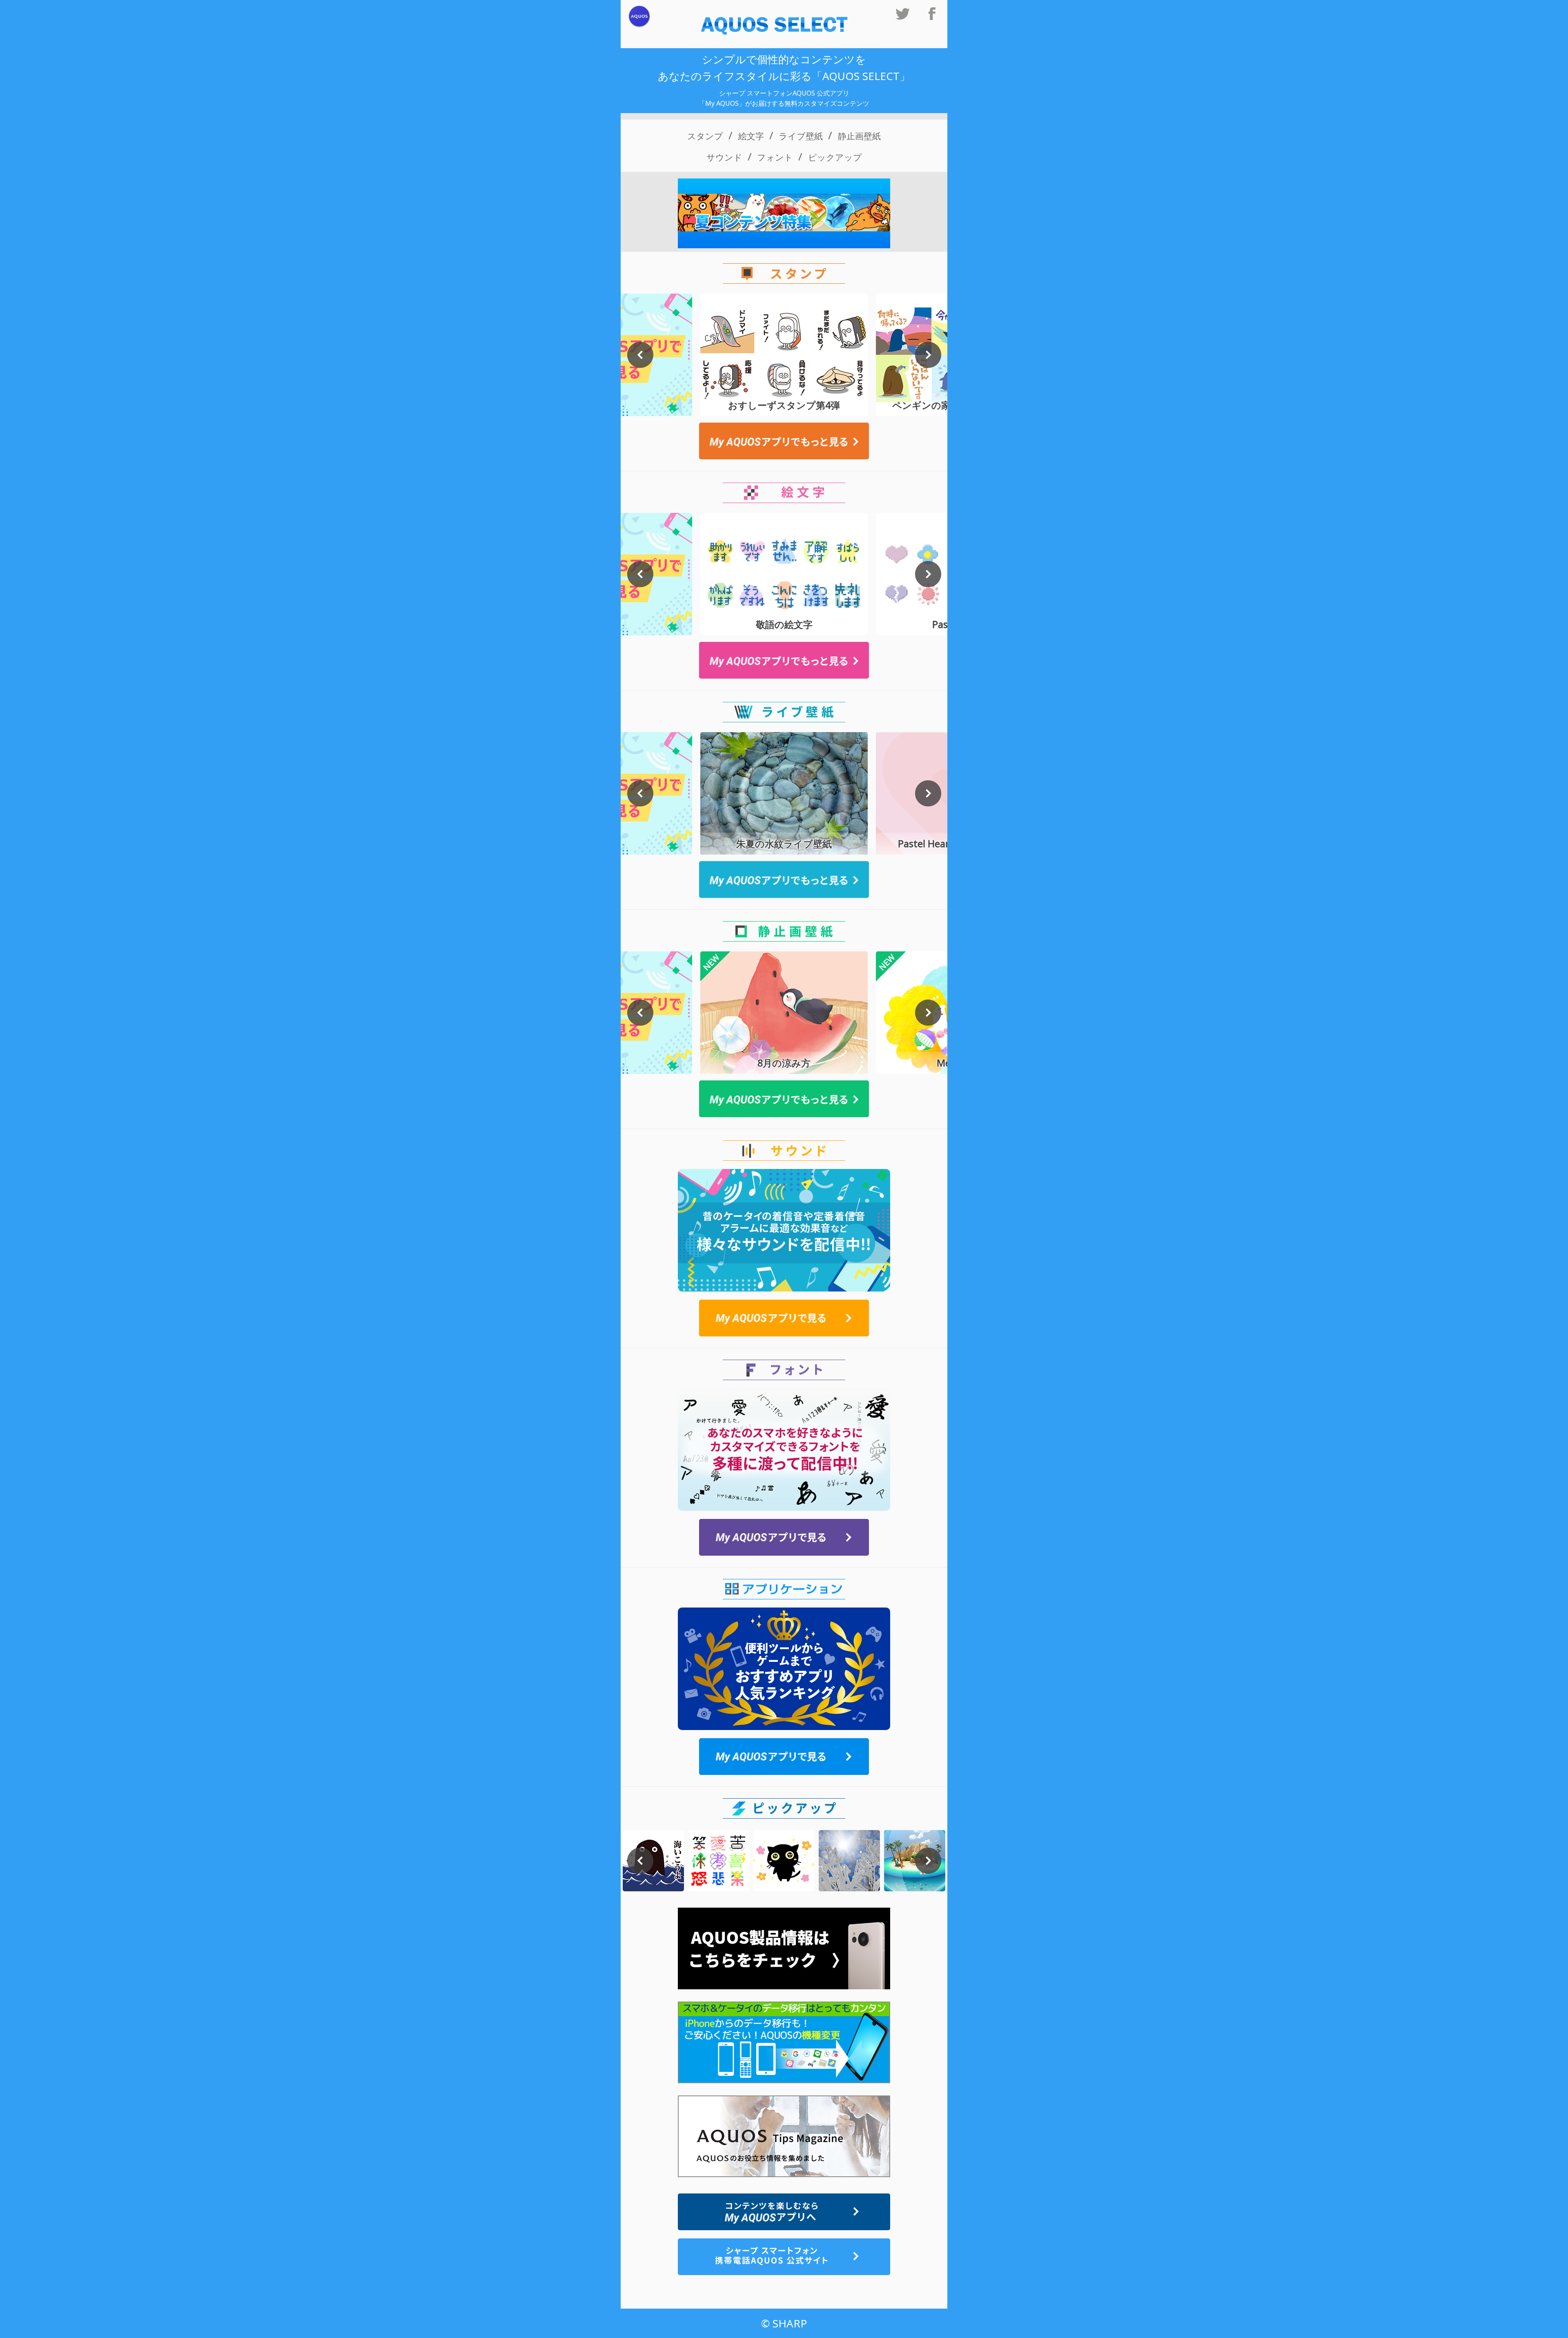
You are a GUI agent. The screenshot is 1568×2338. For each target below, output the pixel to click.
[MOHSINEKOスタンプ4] (784, 1861)
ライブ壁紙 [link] (801, 136)
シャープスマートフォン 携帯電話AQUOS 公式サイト (784, 2257)
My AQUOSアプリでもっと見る (784, 441)
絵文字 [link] (751, 136)
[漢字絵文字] (719, 1861)
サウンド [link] (724, 157)
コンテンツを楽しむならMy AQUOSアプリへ (784, 2212)
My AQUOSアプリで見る (784, 1318)
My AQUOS (639, 17)
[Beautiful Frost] (849, 1861)
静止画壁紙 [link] (859, 136)
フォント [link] (775, 157)
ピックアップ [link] (835, 157)
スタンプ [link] (705, 136)
